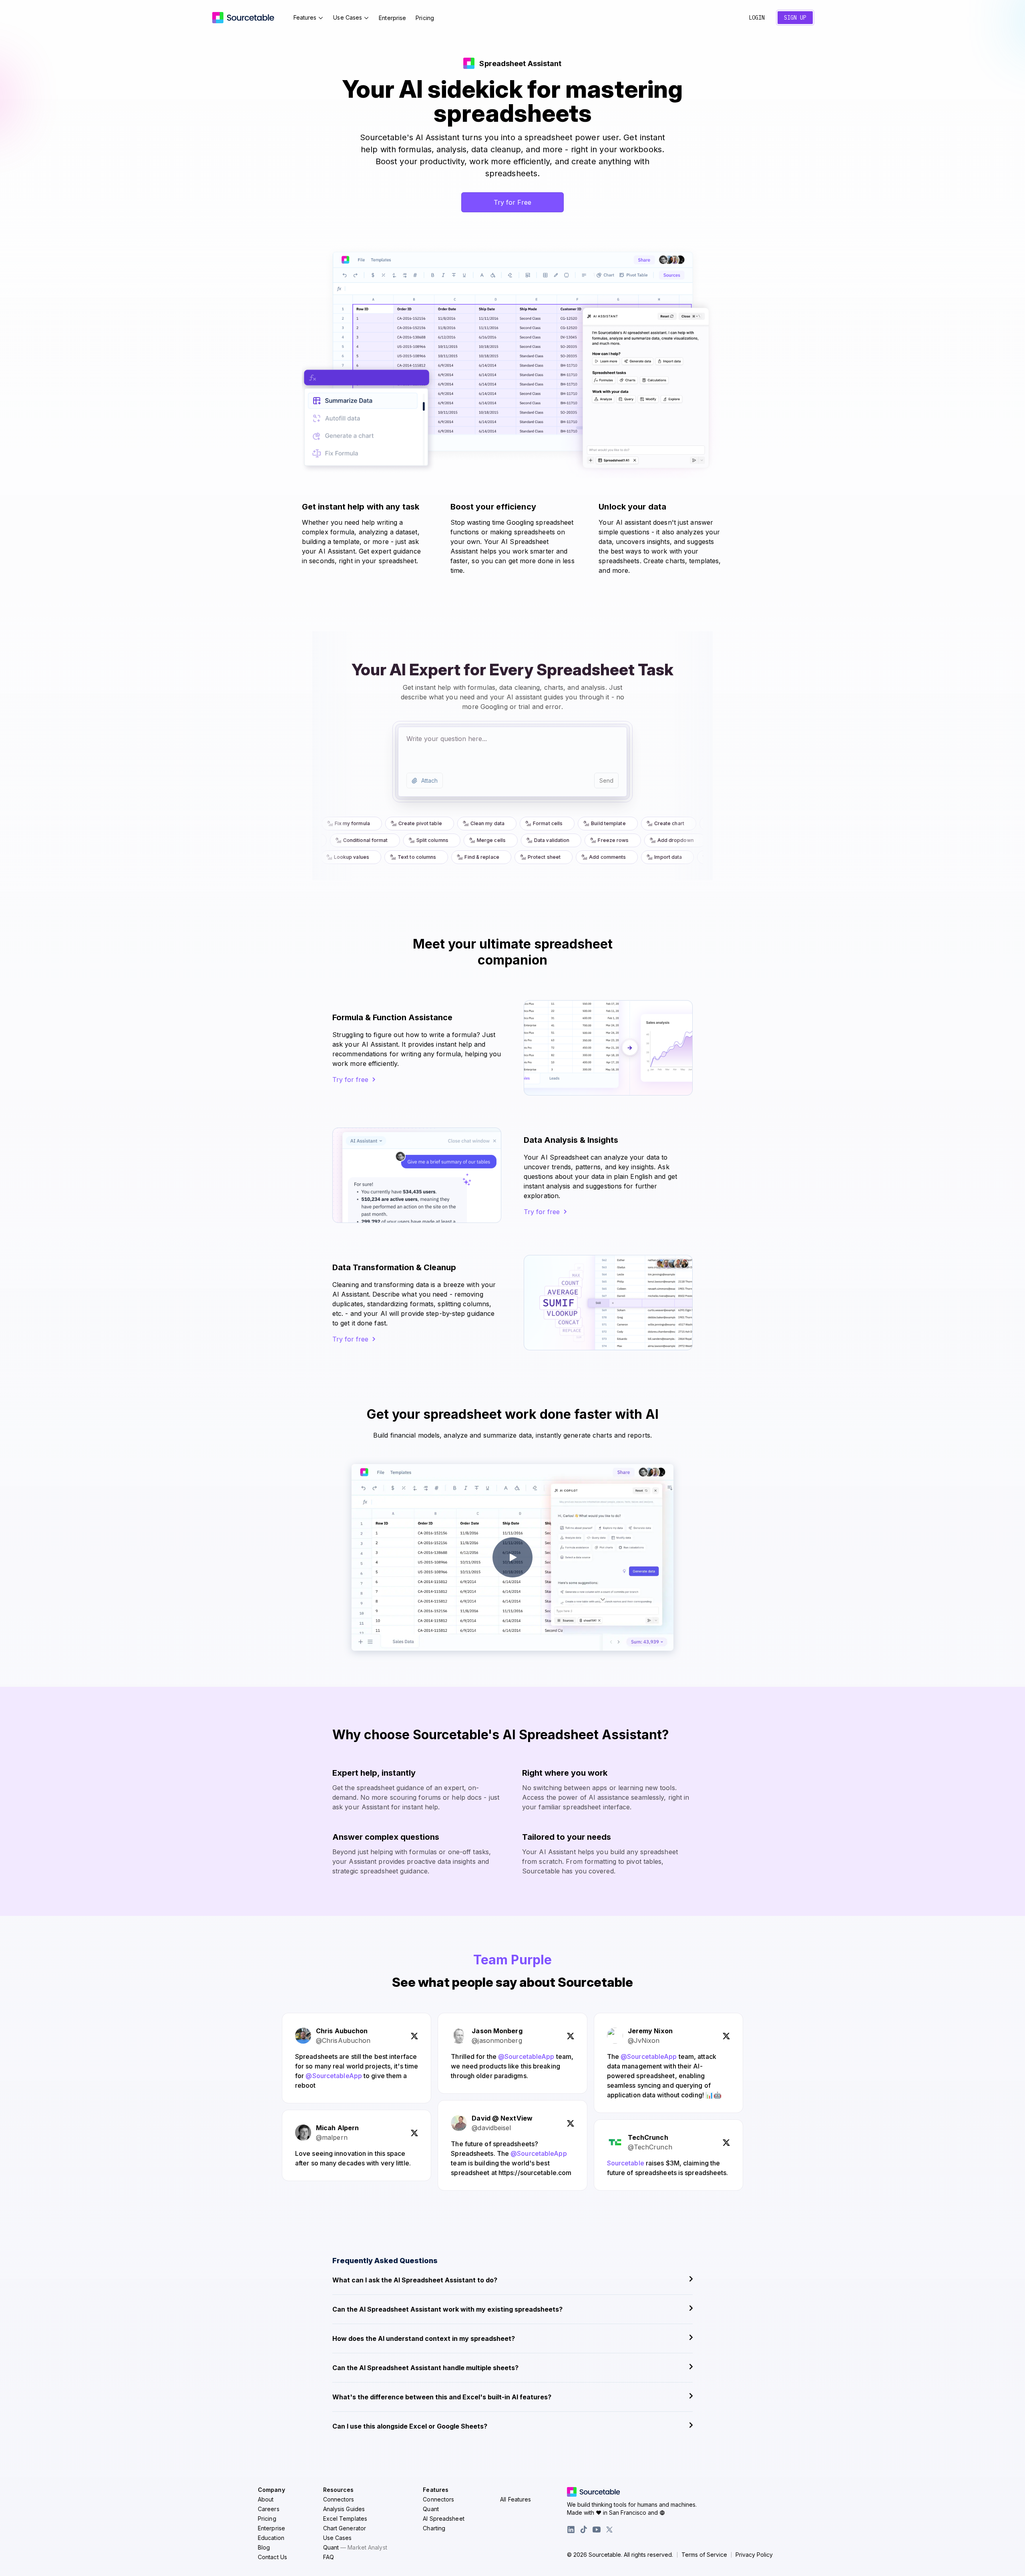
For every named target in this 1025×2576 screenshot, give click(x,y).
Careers (269, 2509)
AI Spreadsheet (443, 2519)
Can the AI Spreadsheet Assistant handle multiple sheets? (425, 2368)
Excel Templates (345, 2519)
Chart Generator (345, 2528)
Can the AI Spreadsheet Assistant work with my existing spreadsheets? (447, 2309)
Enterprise (392, 18)
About (266, 2499)
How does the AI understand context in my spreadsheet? (424, 2338)
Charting (434, 2528)
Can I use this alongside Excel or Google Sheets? (410, 2426)
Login (757, 18)
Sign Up (795, 18)
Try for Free (512, 202)
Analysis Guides (344, 2509)
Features (305, 17)
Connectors (339, 2499)
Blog (264, 2547)
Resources (339, 2490)
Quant (355, 2547)
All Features (516, 2499)
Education (271, 2538)
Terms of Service (704, 2555)
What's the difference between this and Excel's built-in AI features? (442, 2397)
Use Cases (348, 17)
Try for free (350, 1080)
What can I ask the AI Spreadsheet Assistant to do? (415, 2280)
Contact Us (272, 2557)
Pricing (425, 18)
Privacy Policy (754, 2555)
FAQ (329, 2557)
